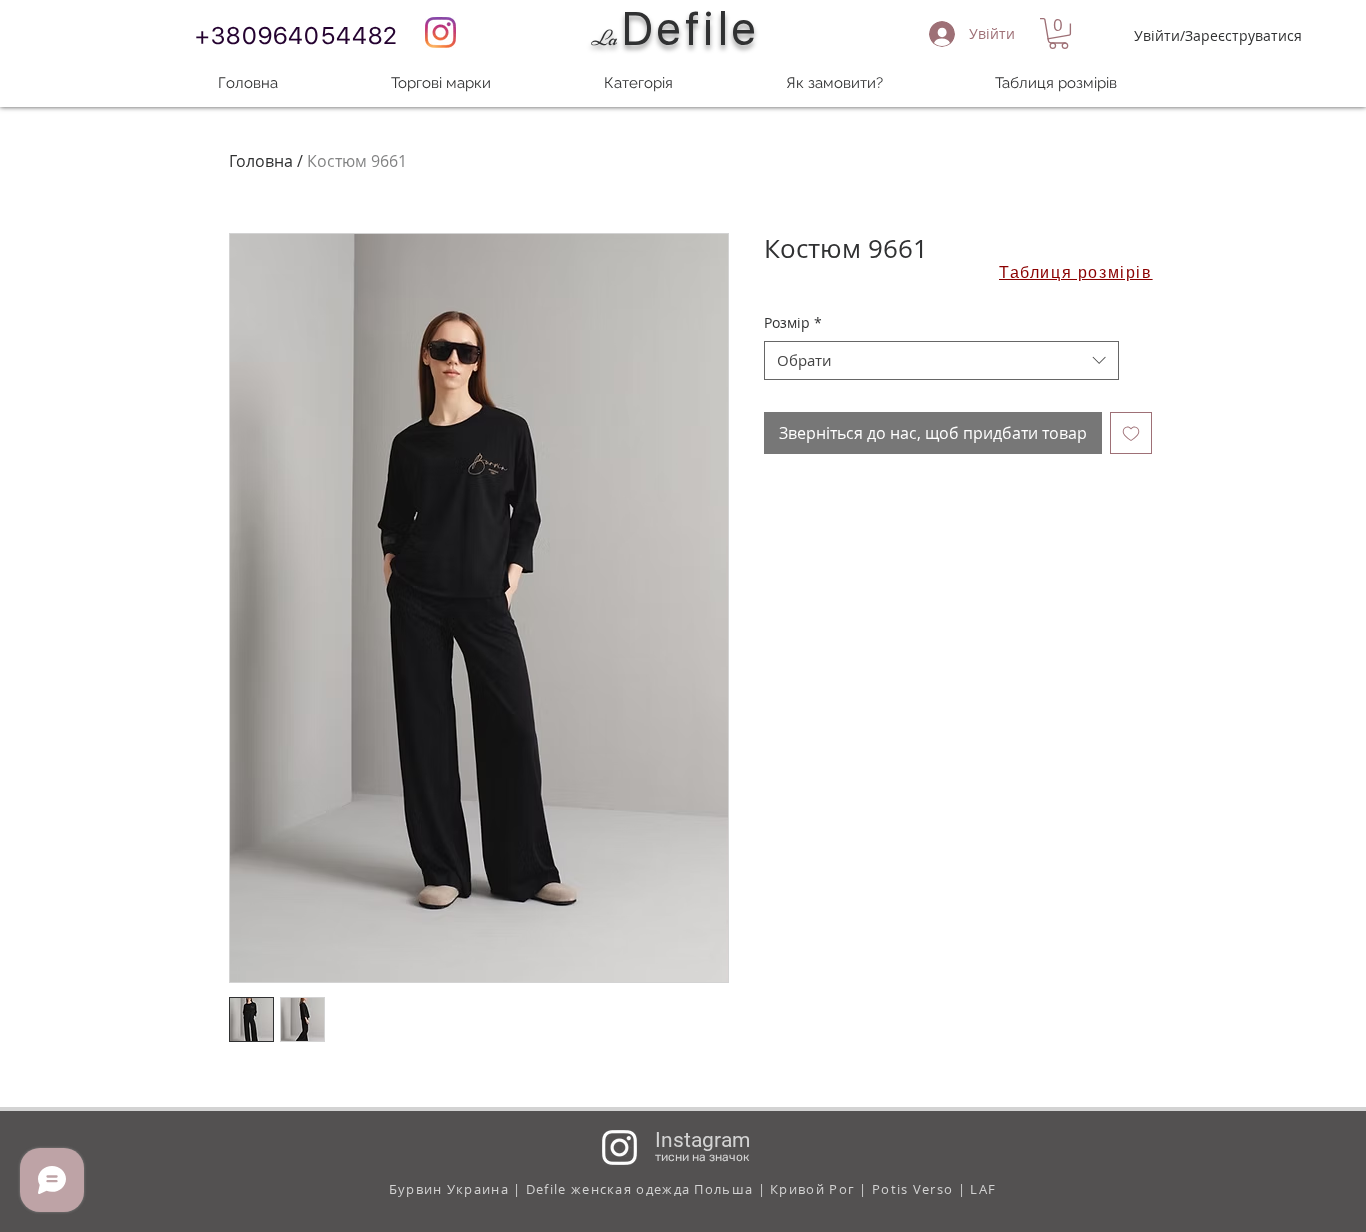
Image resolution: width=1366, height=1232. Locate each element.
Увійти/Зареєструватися (1218, 35)
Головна (261, 161)
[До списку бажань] (1131, 433)
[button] (1058, 33)
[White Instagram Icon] (619, 1147)
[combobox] (941, 360)
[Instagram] (440, 32)
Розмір (793, 322)
